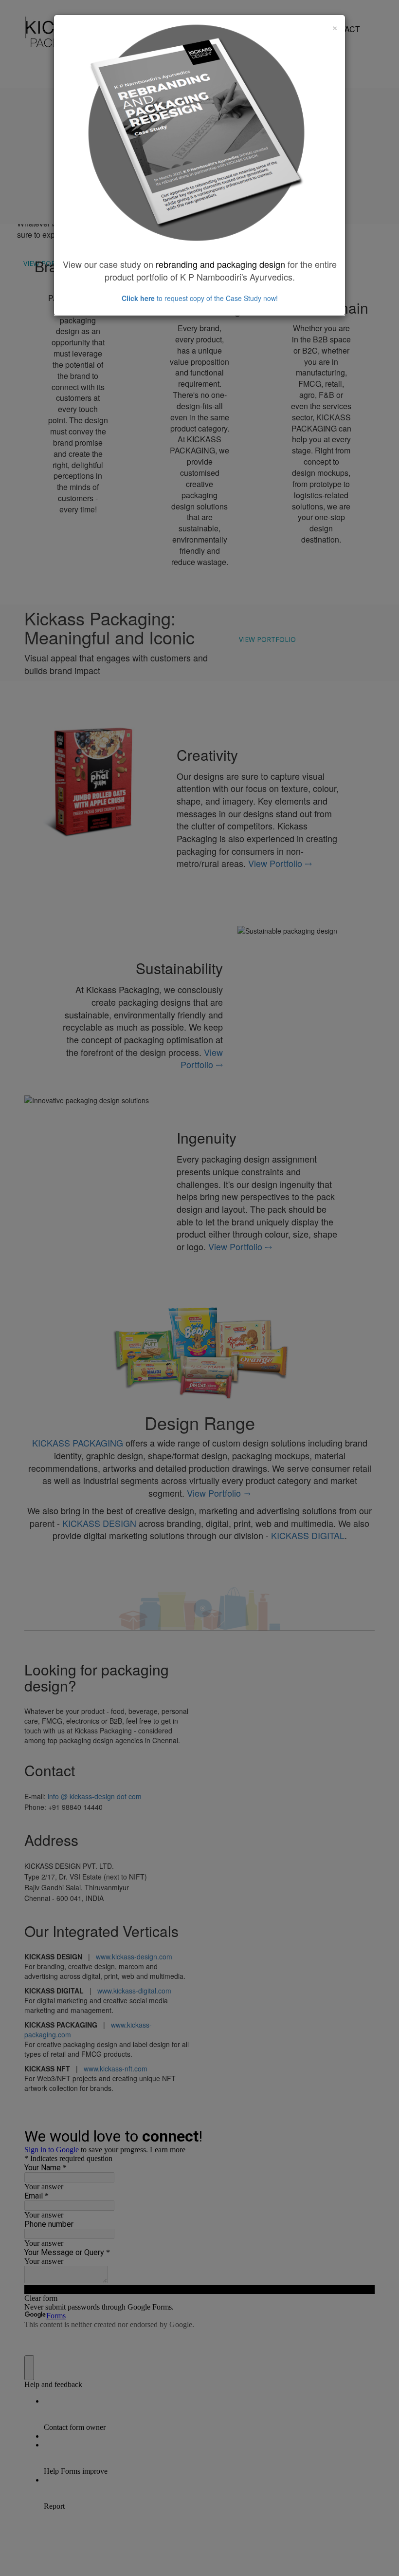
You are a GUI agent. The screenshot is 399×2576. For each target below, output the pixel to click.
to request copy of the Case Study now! (200, 298)
